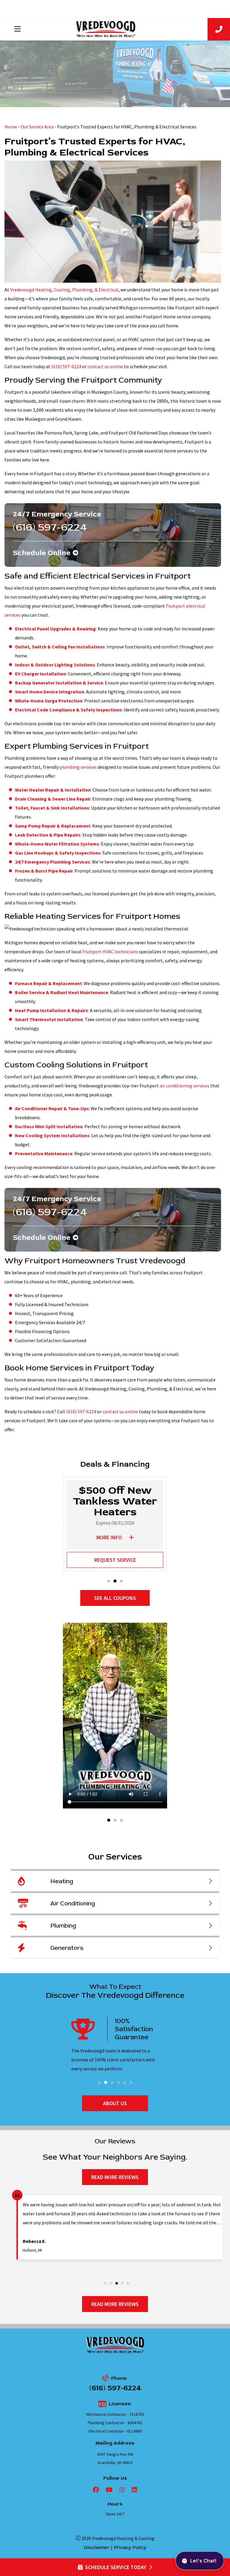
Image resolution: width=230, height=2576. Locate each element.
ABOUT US (115, 2103)
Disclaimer (96, 2547)
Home (11, 127)
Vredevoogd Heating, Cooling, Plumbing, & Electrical (64, 290)
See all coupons (115, 1598)
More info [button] (109, 1537)
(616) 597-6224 (66, 366)
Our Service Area (37, 127)
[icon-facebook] (96, 2490)
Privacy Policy (130, 2547)
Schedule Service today (116, 2567)
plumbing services (78, 767)
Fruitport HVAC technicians (110, 951)
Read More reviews (115, 2177)
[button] (109, 1581)
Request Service (115, 1560)
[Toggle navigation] (17, 29)
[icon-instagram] (121, 2490)
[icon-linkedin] (133, 2490)
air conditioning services (184, 1086)
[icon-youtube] (108, 2490)
